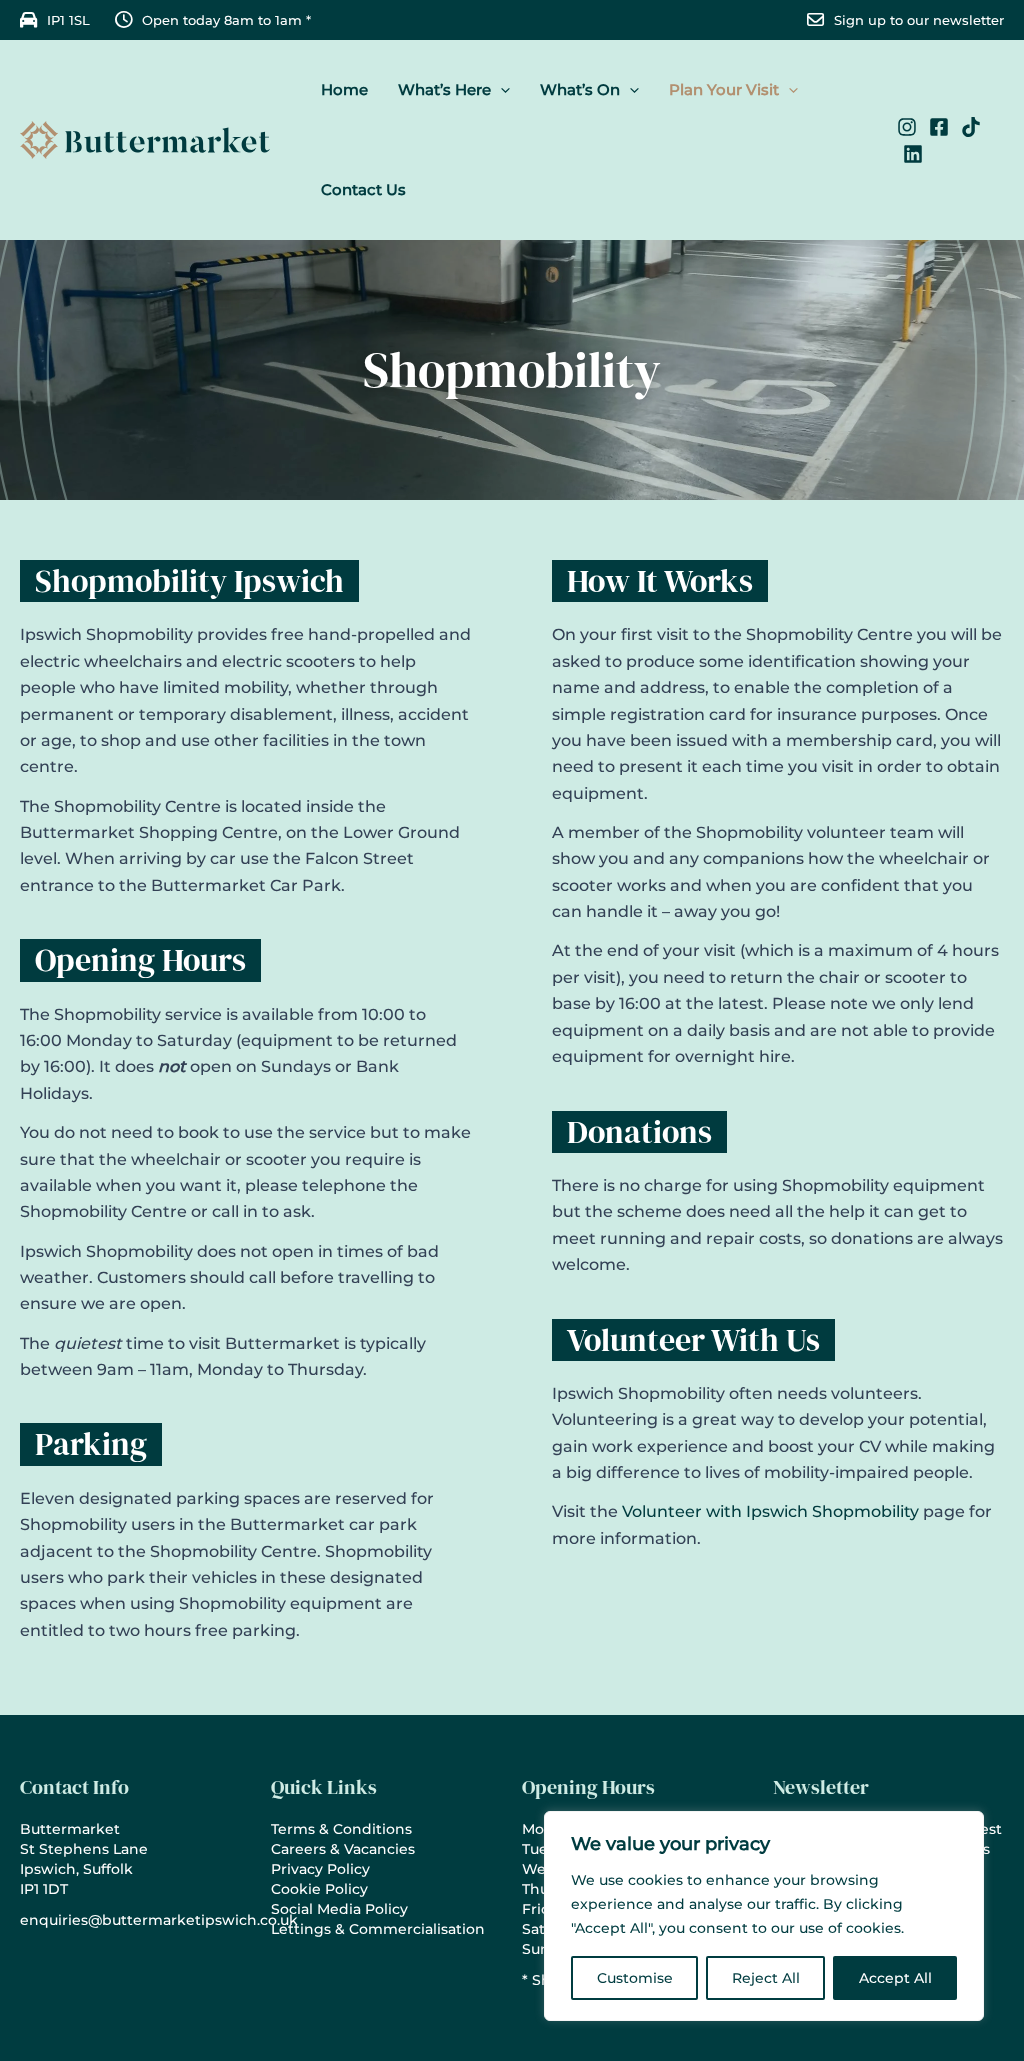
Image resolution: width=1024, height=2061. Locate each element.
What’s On (580, 89)
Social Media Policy (339, 1909)
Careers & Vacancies (343, 1849)
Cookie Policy (319, 1889)
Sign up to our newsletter (919, 20)
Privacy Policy (320, 1869)
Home (344, 89)
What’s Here (444, 89)
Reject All (766, 1978)
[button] (500, 90)
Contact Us (363, 189)
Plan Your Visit (724, 89)
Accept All (895, 1978)
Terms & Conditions (341, 1829)
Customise (635, 1978)
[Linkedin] (913, 154)
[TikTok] (971, 127)
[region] (764, 1916)
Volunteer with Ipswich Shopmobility (770, 1511)
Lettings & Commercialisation (378, 1929)
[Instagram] (907, 127)
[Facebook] (939, 127)
